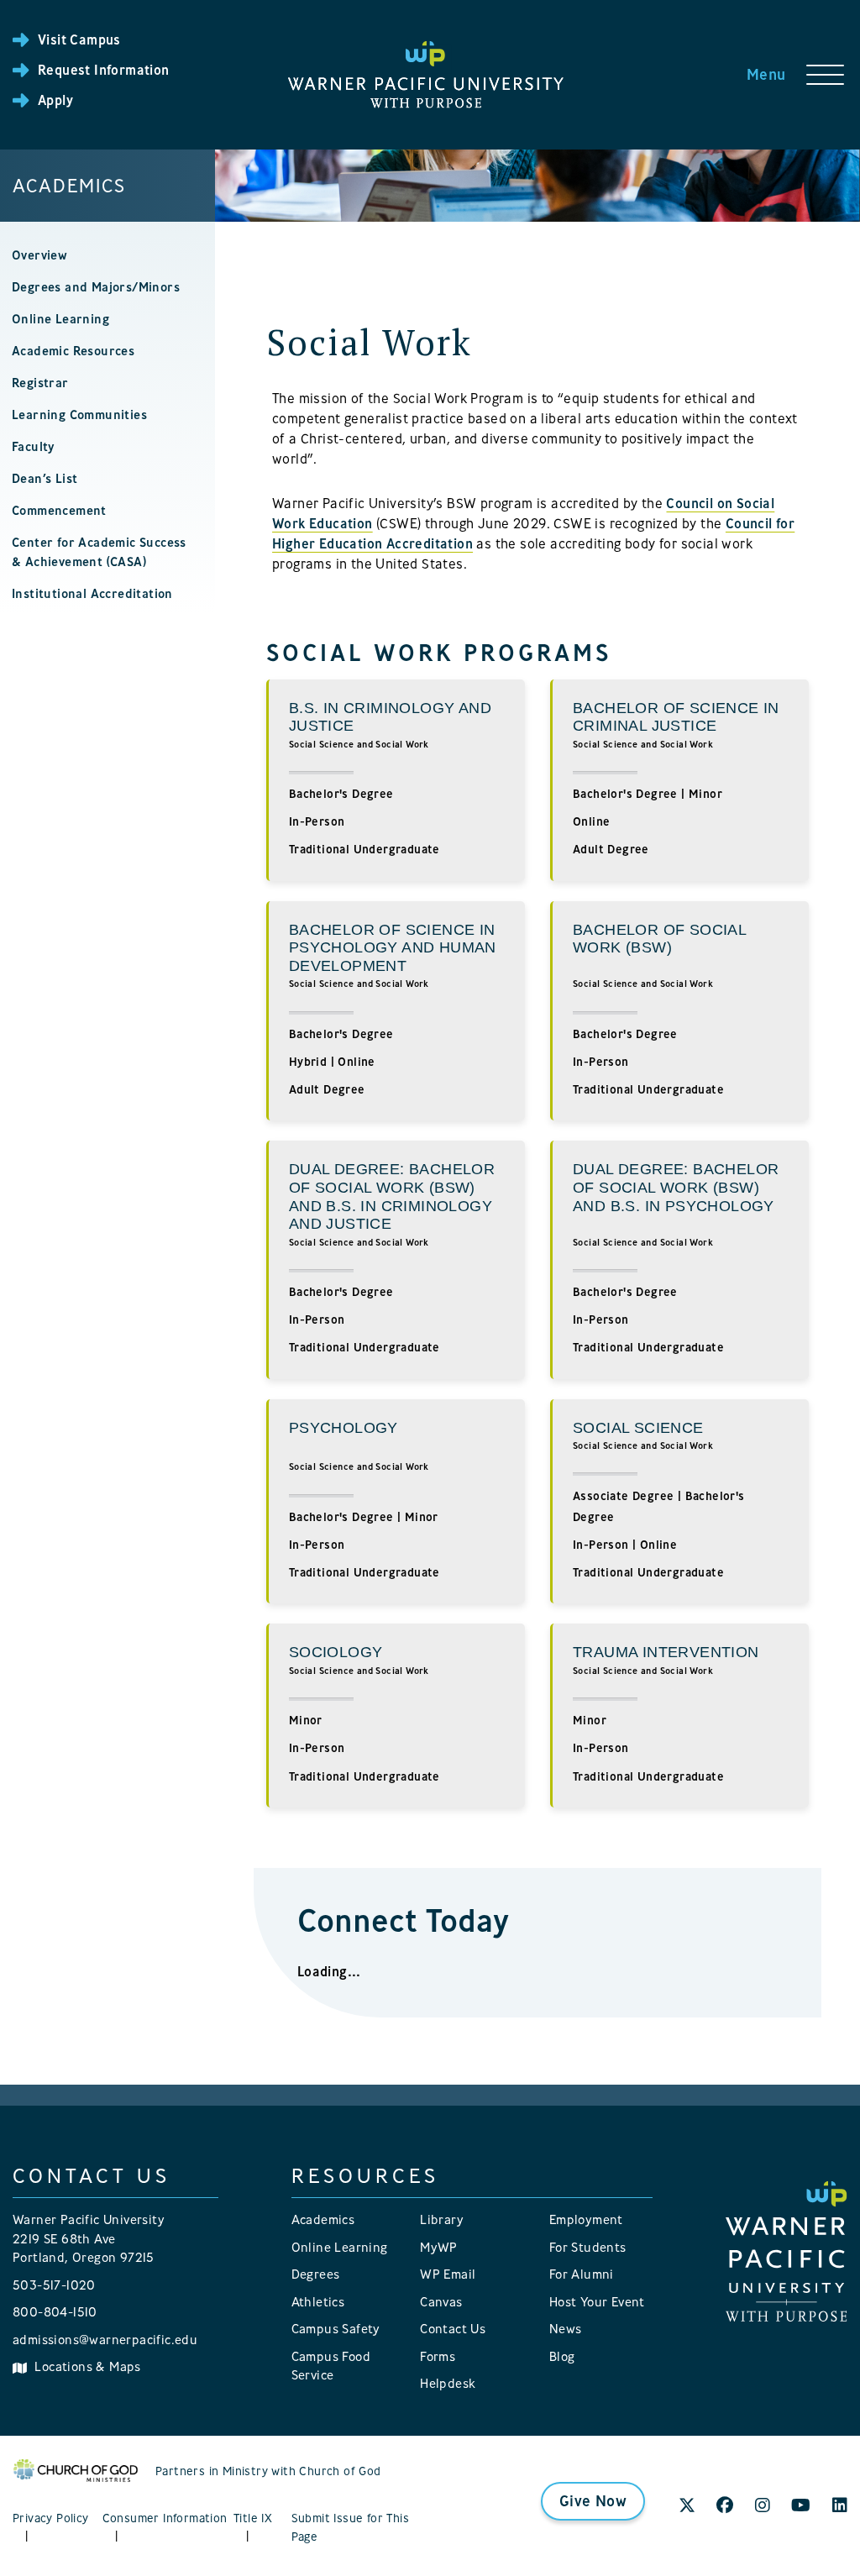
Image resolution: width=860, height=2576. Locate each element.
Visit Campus (79, 39)
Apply (55, 100)
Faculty (34, 446)
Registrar (40, 383)
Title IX (253, 2518)
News (566, 2329)
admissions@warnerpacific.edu (105, 2340)
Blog (562, 2356)
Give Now (593, 2501)
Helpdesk (448, 2383)
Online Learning (60, 319)
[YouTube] (801, 2506)
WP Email (448, 2274)
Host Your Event (597, 2302)
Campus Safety (336, 2329)
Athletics (318, 2302)
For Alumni (582, 2274)
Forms (438, 2356)
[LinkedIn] (840, 2506)
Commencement (59, 510)
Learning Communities (79, 414)
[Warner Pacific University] (787, 2250)
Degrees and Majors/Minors (96, 287)
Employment (586, 2219)
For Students (588, 2247)
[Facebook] (725, 2506)
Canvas (441, 2302)
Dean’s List (45, 478)
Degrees (316, 2274)
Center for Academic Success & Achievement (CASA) (99, 552)
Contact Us (453, 2329)
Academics (69, 186)
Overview (39, 255)
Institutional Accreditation (92, 593)
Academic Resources (73, 351)
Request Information (104, 70)
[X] (687, 2506)
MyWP (439, 2247)
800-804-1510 (55, 2312)
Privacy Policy (51, 2518)
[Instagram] (763, 2506)
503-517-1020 (54, 2285)
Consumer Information (165, 2518)
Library (442, 2219)
